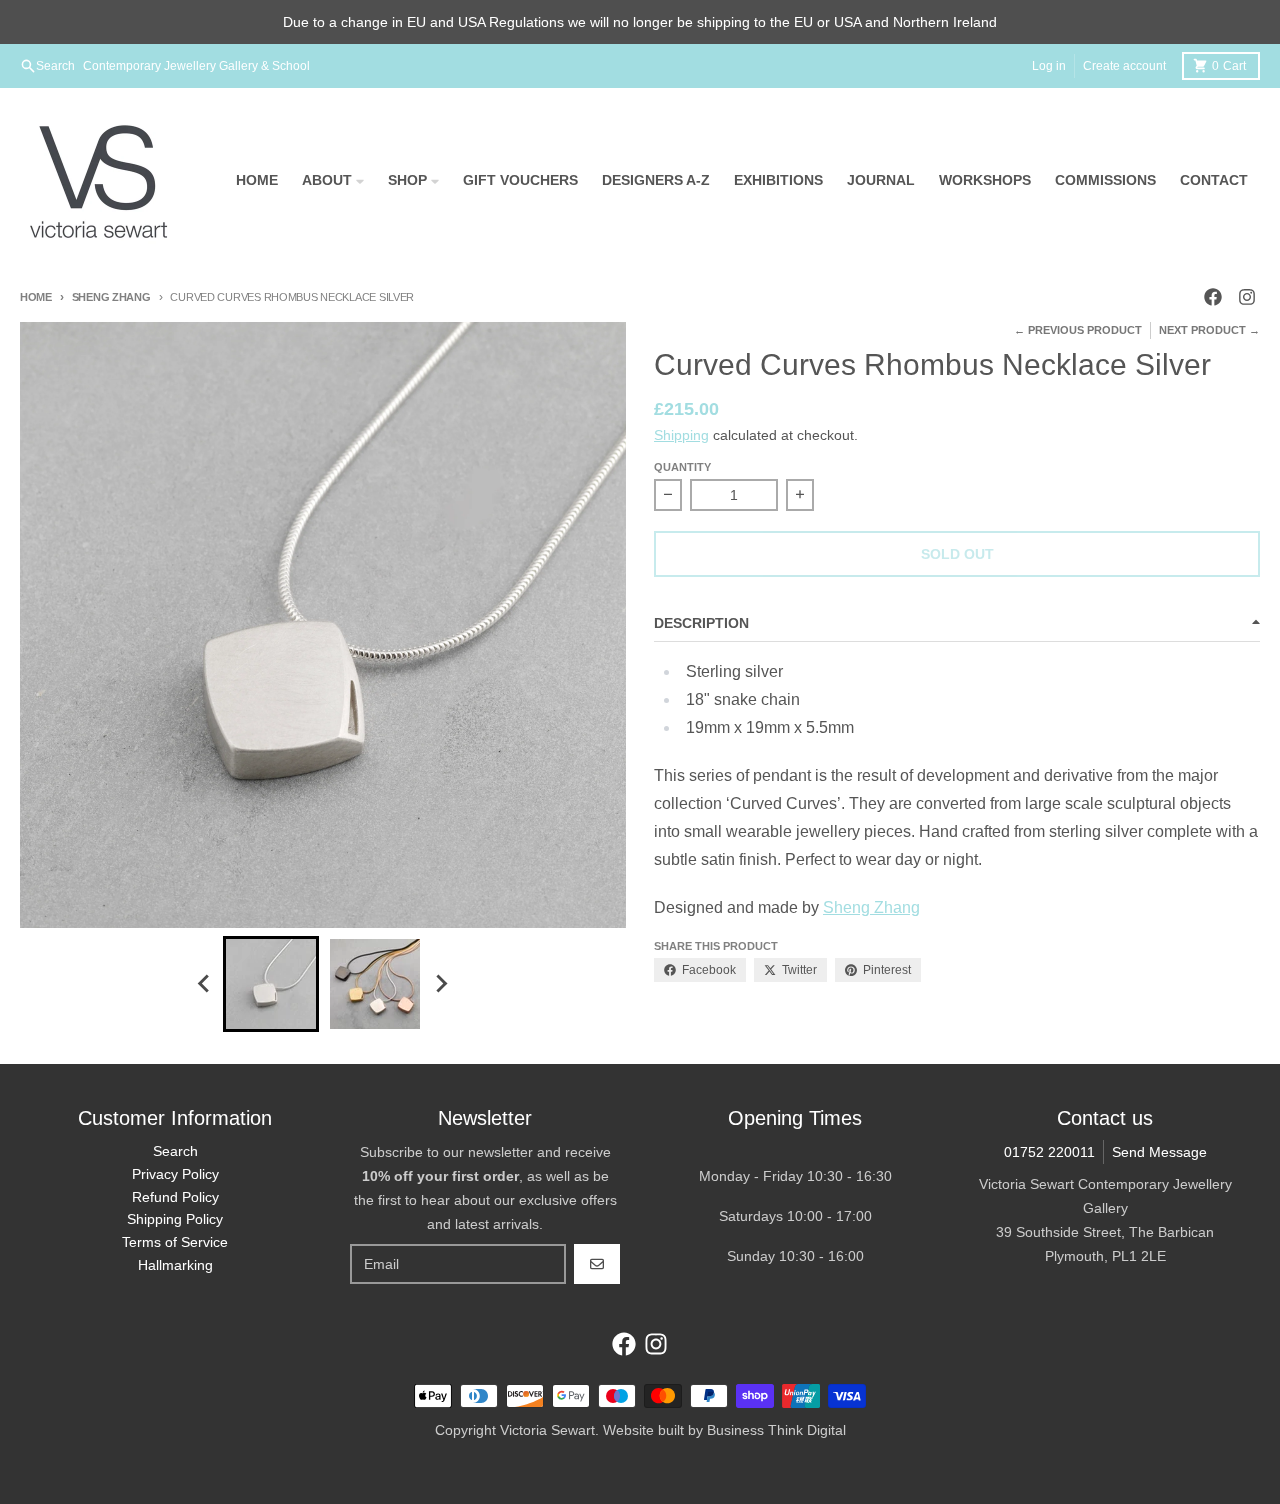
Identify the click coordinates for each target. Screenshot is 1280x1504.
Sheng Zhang (111, 297)
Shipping (681, 435)
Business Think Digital (776, 1430)
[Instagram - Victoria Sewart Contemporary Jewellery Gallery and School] (1247, 297)
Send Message (1159, 1152)
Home (36, 297)
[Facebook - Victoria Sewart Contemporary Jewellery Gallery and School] (1213, 297)
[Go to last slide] (205, 984)
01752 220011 (1049, 1152)
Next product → (1209, 330)
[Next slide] (441, 984)
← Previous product (1078, 330)
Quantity (682, 467)
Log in (1049, 66)
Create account (1124, 66)
